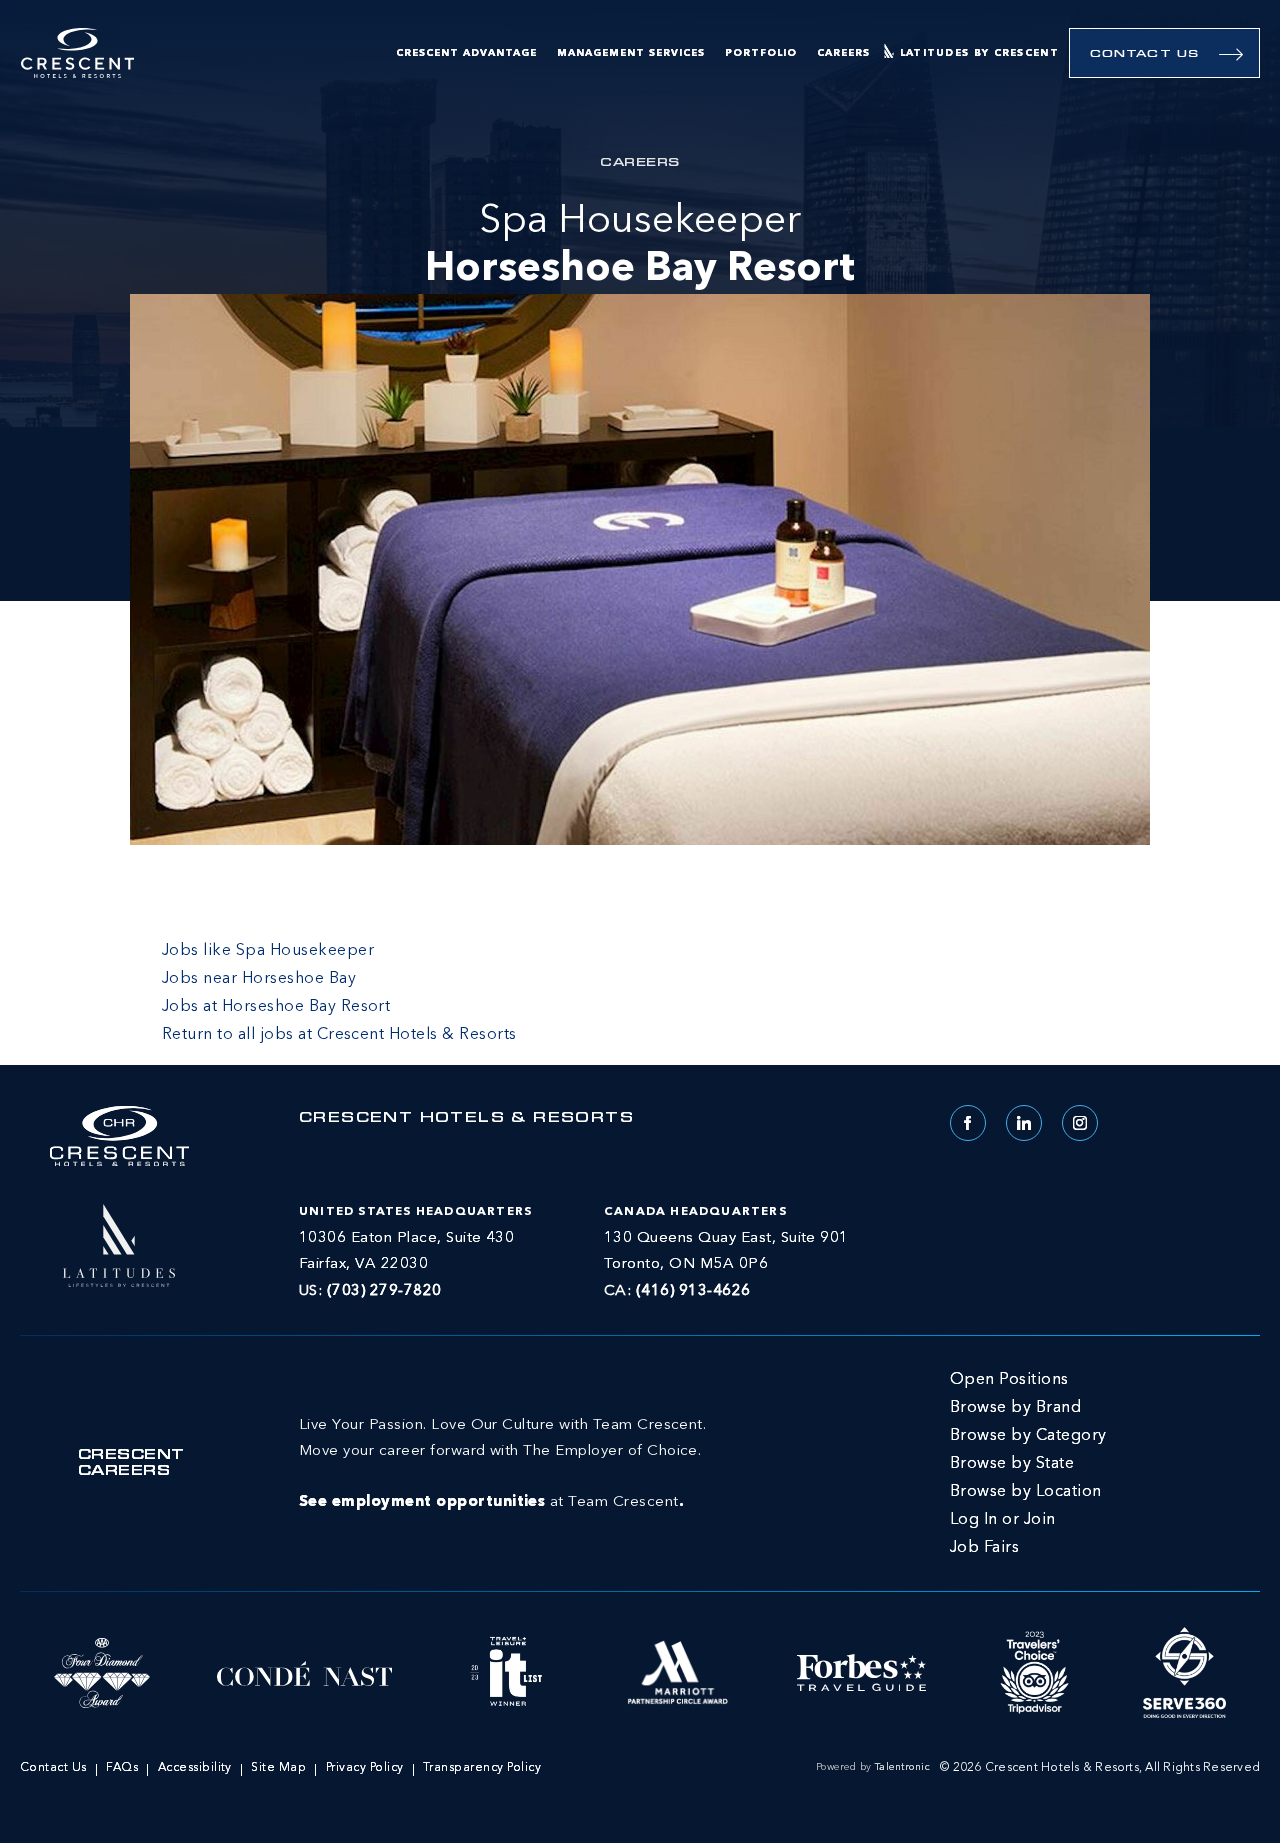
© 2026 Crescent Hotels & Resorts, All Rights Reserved (1100, 1768)
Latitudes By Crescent (979, 53)
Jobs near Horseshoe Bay (259, 979)
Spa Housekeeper (640, 246)
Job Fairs (984, 1548)
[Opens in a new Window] (119, 1243)
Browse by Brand (1015, 1408)
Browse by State (1012, 1464)
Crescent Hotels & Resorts (466, 1119)
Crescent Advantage (466, 53)
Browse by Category (1028, 1436)
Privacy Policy (365, 1768)
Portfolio (761, 53)
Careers (843, 53)
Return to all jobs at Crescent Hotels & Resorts (339, 1035)
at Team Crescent (502, 1464)
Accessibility (195, 1768)
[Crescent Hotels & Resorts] (77, 53)
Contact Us (1144, 54)
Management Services (631, 53)
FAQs (122, 1768)
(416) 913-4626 (693, 1291)
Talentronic (902, 1767)
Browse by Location (1026, 1492)
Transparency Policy (482, 1768)
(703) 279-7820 (384, 1291)
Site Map (278, 1768)
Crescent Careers (131, 1464)
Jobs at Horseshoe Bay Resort (276, 1007)
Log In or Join (1003, 1520)
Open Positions (1009, 1380)
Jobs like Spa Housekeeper (268, 951)
